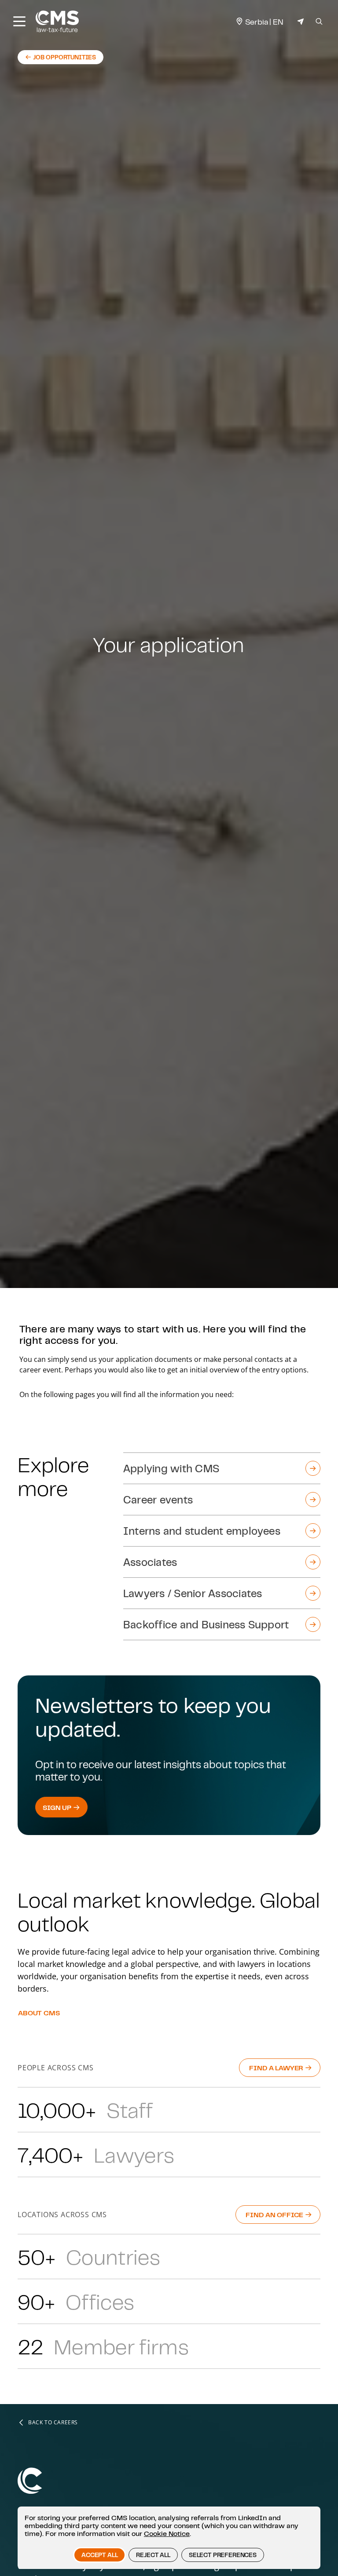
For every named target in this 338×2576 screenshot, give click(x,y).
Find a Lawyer (277, 2068)
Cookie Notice (167, 2533)
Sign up (58, 1807)
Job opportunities (61, 59)
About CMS (39, 2013)
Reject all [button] (153, 2555)
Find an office (275, 2215)
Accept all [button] (99, 2555)
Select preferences (223, 2555)
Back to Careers (53, 2423)
